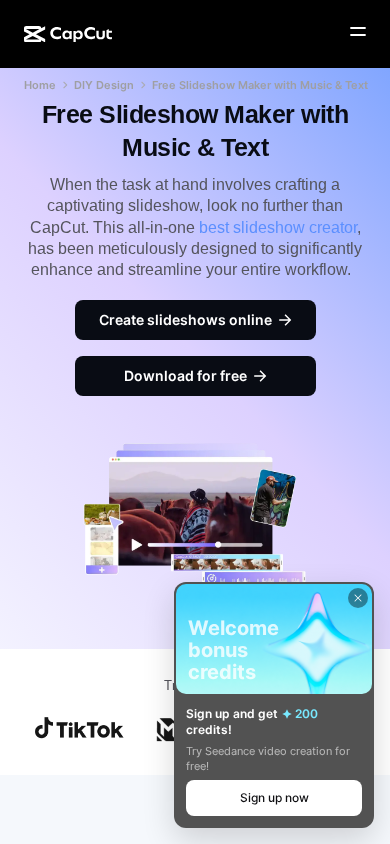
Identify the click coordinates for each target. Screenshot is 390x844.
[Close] (358, 598)
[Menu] (358, 32)
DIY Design (104, 85)
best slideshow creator (278, 227)
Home (40, 85)
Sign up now (274, 797)
